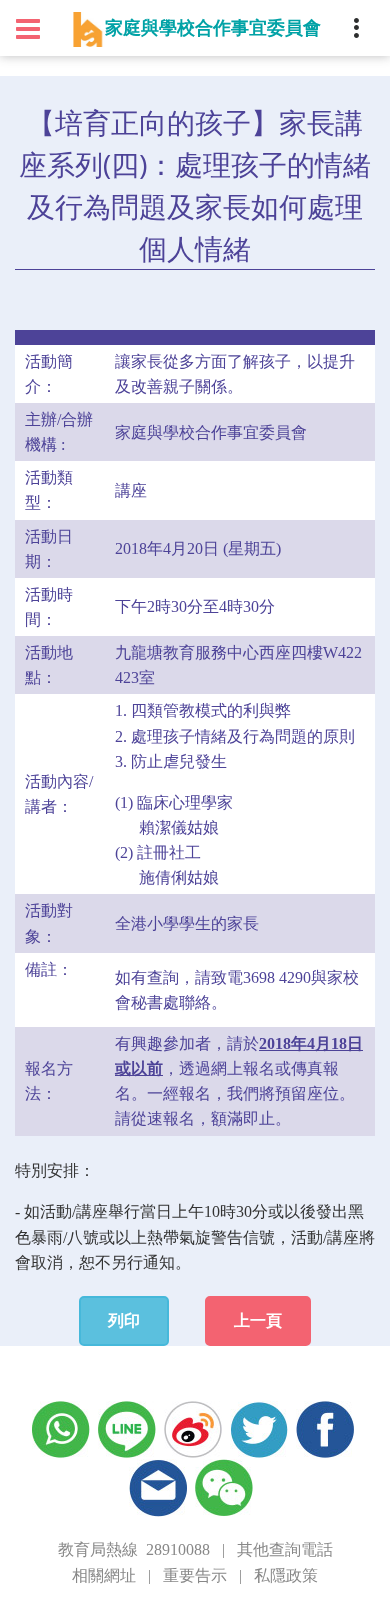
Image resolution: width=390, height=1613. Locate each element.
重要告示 (195, 1575)
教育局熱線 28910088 (134, 1549)
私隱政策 (286, 1575)
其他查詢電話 (285, 1549)
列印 (124, 1320)
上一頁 (258, 1320)
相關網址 (104, 1575)
